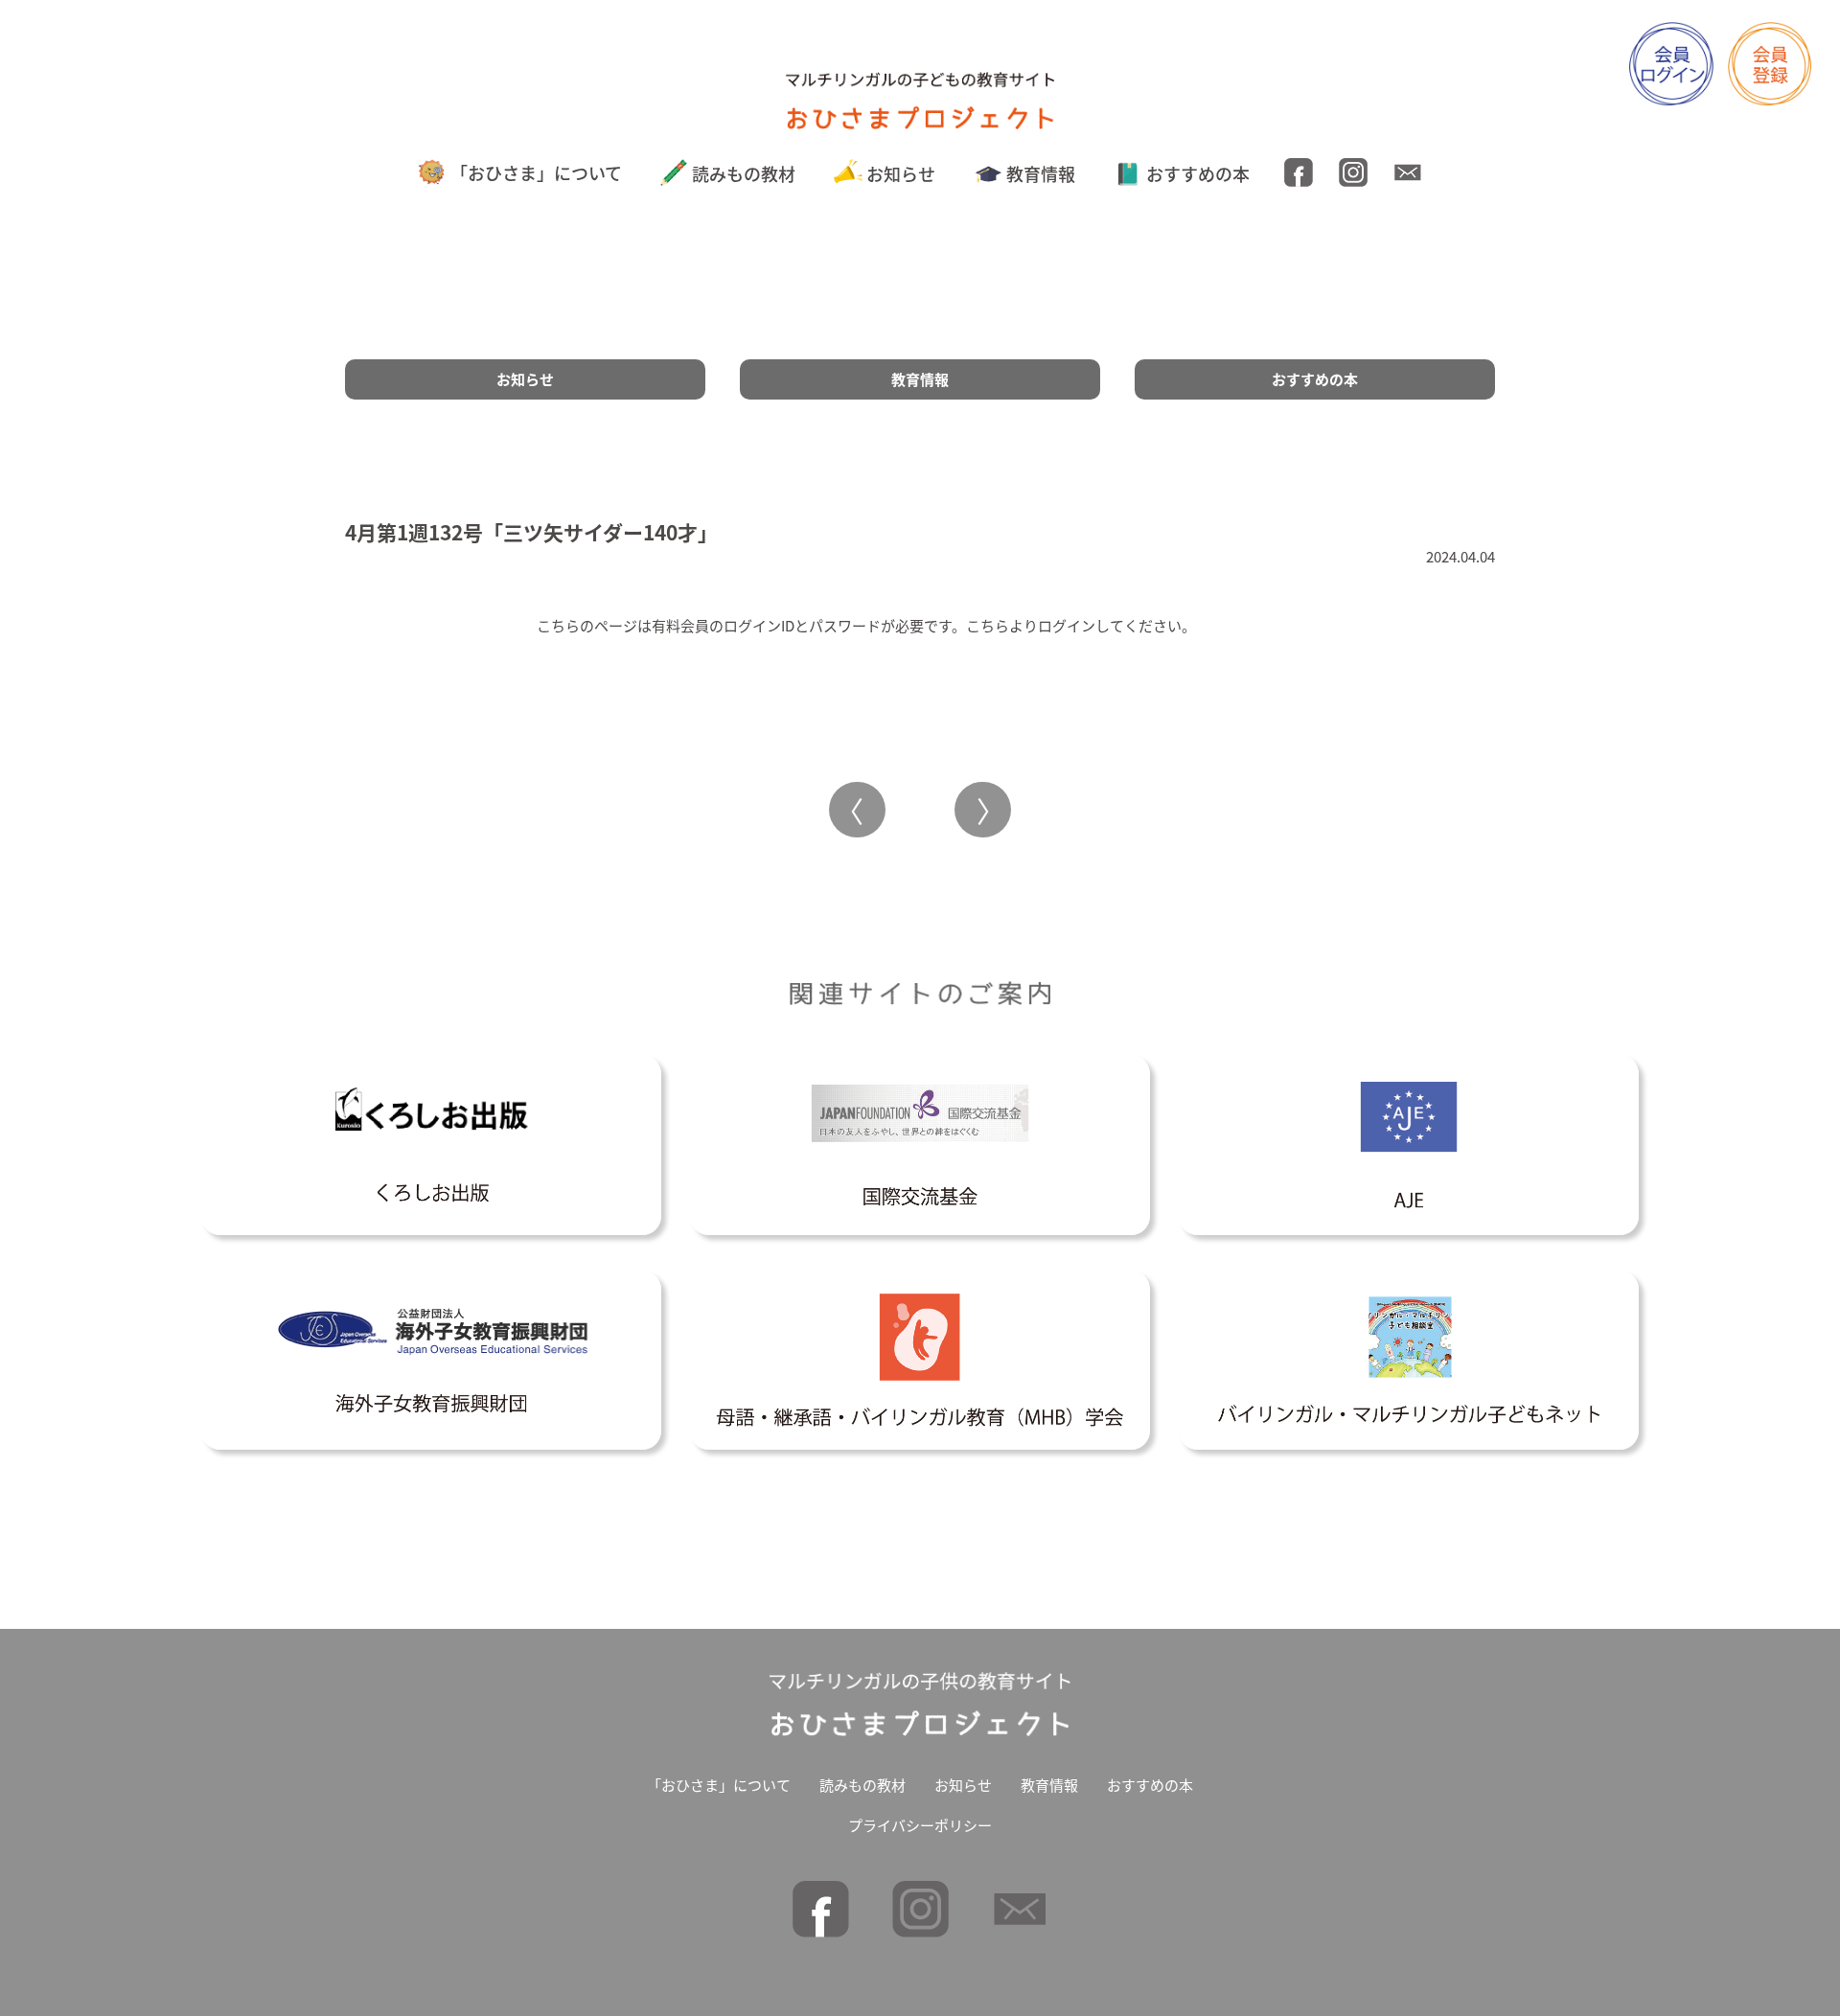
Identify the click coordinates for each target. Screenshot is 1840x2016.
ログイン (1067, 625)
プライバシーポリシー (920, 1825)
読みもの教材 (744, 173)
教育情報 (1041, 173)
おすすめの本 (1198, 173)
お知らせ (901, 173)
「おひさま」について (536, 172)
